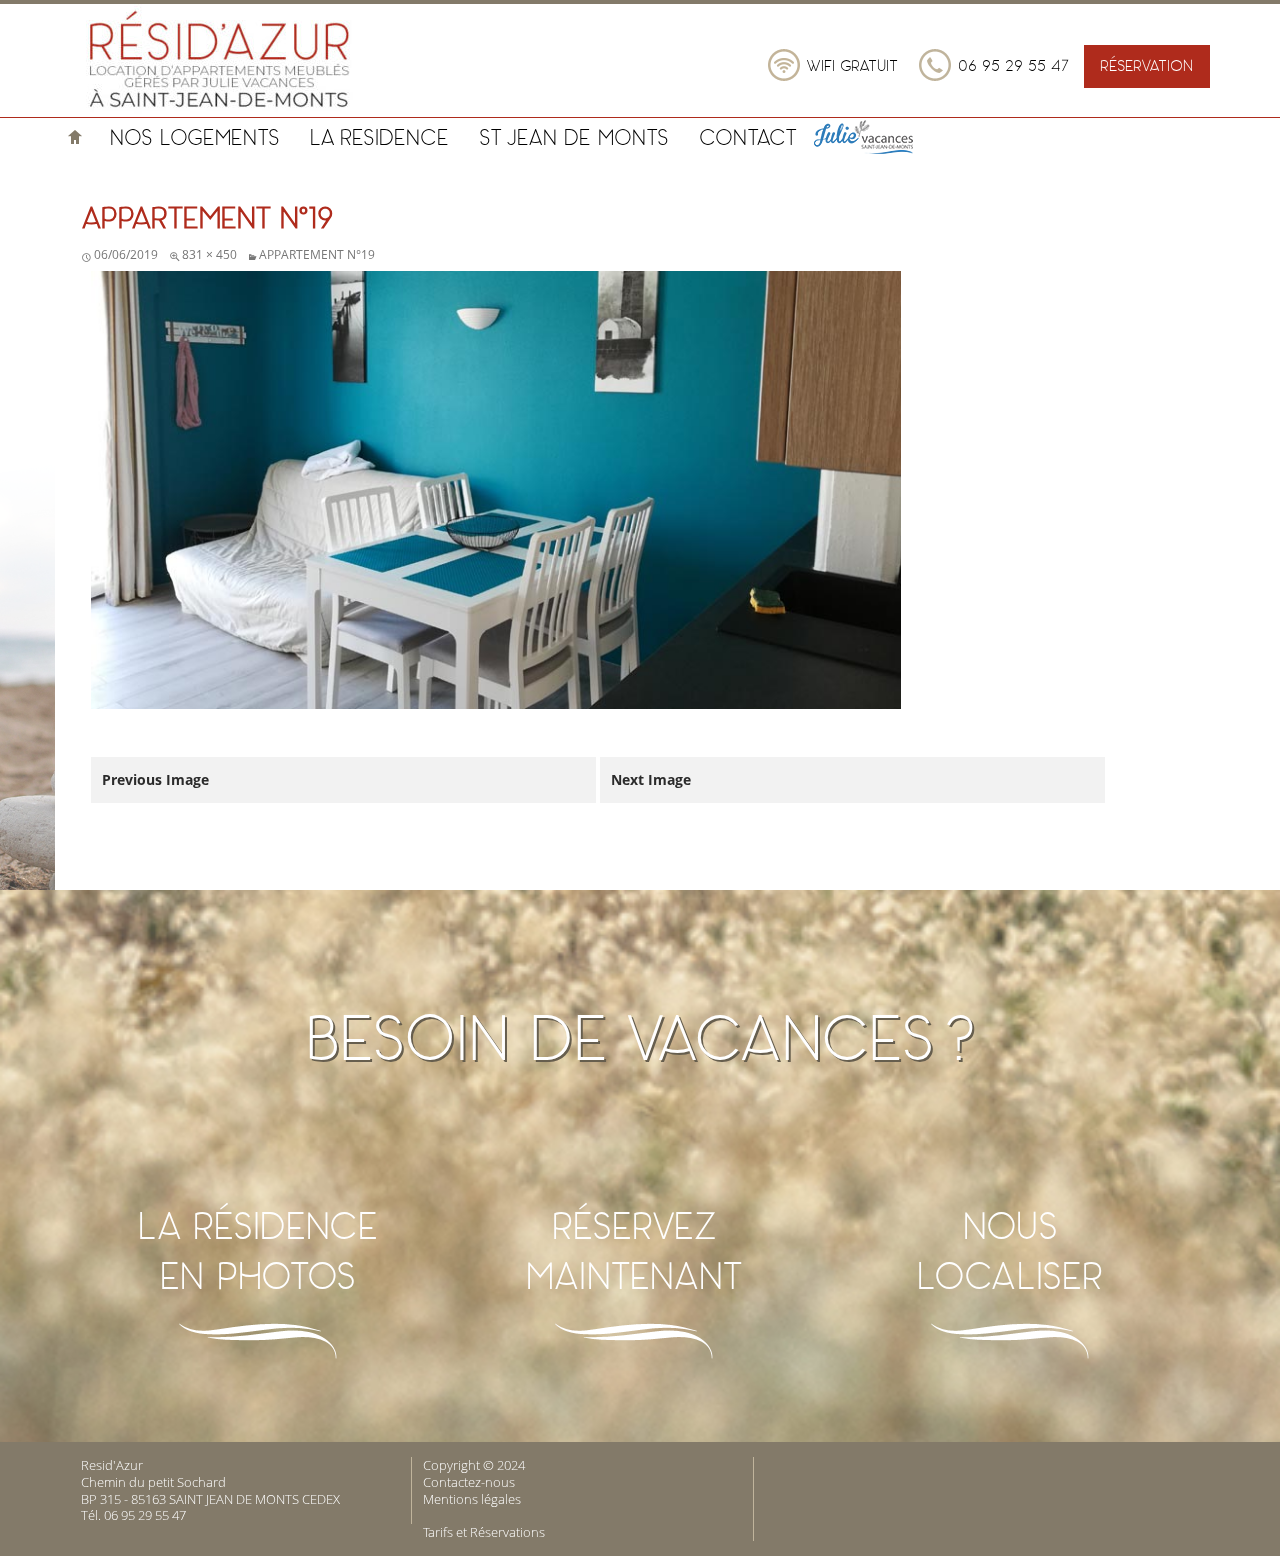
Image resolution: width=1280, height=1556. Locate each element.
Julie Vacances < (887, 137)
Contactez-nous (469, 1482)
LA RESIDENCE (379, 137)
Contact (748, 137)
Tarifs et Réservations (484, 1532)
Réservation (1146, 65)
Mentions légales (472, 1499)
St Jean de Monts (574, 137)
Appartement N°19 (317, 254)
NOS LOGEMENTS (195, 137)
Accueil (75, 137)
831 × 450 (209, 254)
